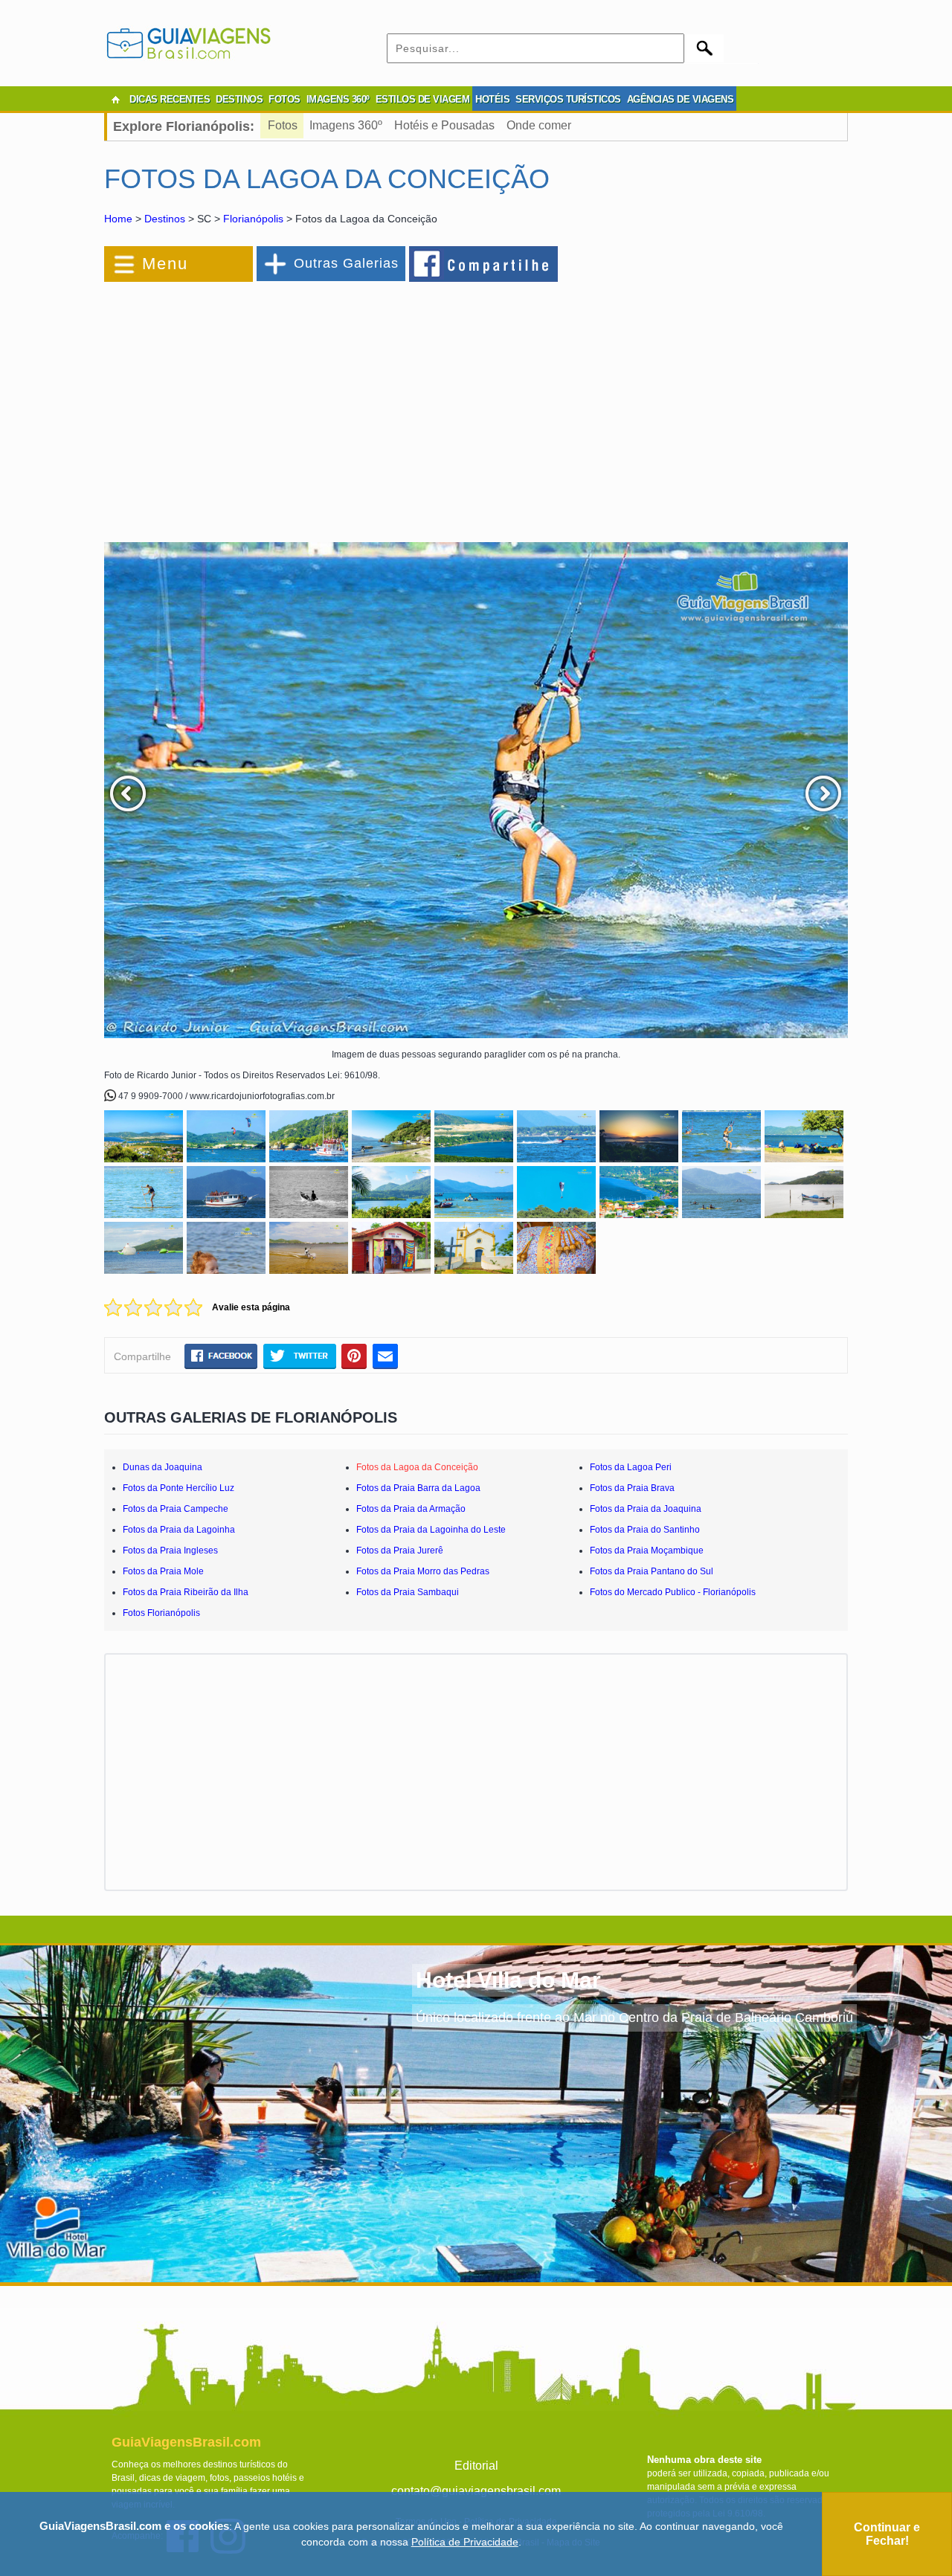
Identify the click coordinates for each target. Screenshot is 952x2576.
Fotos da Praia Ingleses (170, 1551)
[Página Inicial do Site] (115, 100)
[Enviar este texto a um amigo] (385, 1356)
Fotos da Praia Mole (163, 1571)
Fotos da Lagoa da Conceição (417, 1467)
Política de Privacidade (465, 2542)
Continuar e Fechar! (887, 2534)
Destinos (165, 219)
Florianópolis (253, 219)
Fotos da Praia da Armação (411, 1509)
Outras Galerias (346, 263)
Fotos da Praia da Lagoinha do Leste (431, 1530)
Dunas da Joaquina (163, 1467)
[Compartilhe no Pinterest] (354, 1356)
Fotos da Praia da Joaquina (646, 1509)
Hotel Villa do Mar (508, 1980)
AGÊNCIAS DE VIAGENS (681, 99)
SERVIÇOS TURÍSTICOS (568, 99)
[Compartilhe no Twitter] (299, 1356)
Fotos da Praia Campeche (176, 1509)
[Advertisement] (266, 405)
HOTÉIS (492, 99)
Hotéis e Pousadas (444, 125)
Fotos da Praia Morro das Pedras (423, 1571)
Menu (165, 264)
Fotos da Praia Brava (632, 1488)
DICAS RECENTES (170, 99)
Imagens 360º (346, 125)
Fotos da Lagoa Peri (631, 1467)
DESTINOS (239, 99)
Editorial (476, 2466)
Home (118, 219)
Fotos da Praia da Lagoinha (179, 1530)
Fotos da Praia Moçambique (647, 1551)
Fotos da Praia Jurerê (400, 1551)
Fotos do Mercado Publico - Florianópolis (673, 1592)
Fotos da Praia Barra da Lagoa (418, 1488)
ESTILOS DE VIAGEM (423, 99)
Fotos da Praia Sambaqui (408, 1592)
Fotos (283, 125)
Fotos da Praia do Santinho (645, 1530)
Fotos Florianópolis (161, 1613)
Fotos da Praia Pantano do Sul (652, 1571)
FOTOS (284, 99)
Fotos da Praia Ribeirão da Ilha (186, 1592)
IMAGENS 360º (338, 99)
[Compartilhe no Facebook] (484, 263)
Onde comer (539, 125)
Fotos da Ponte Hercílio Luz (178, 1488)
